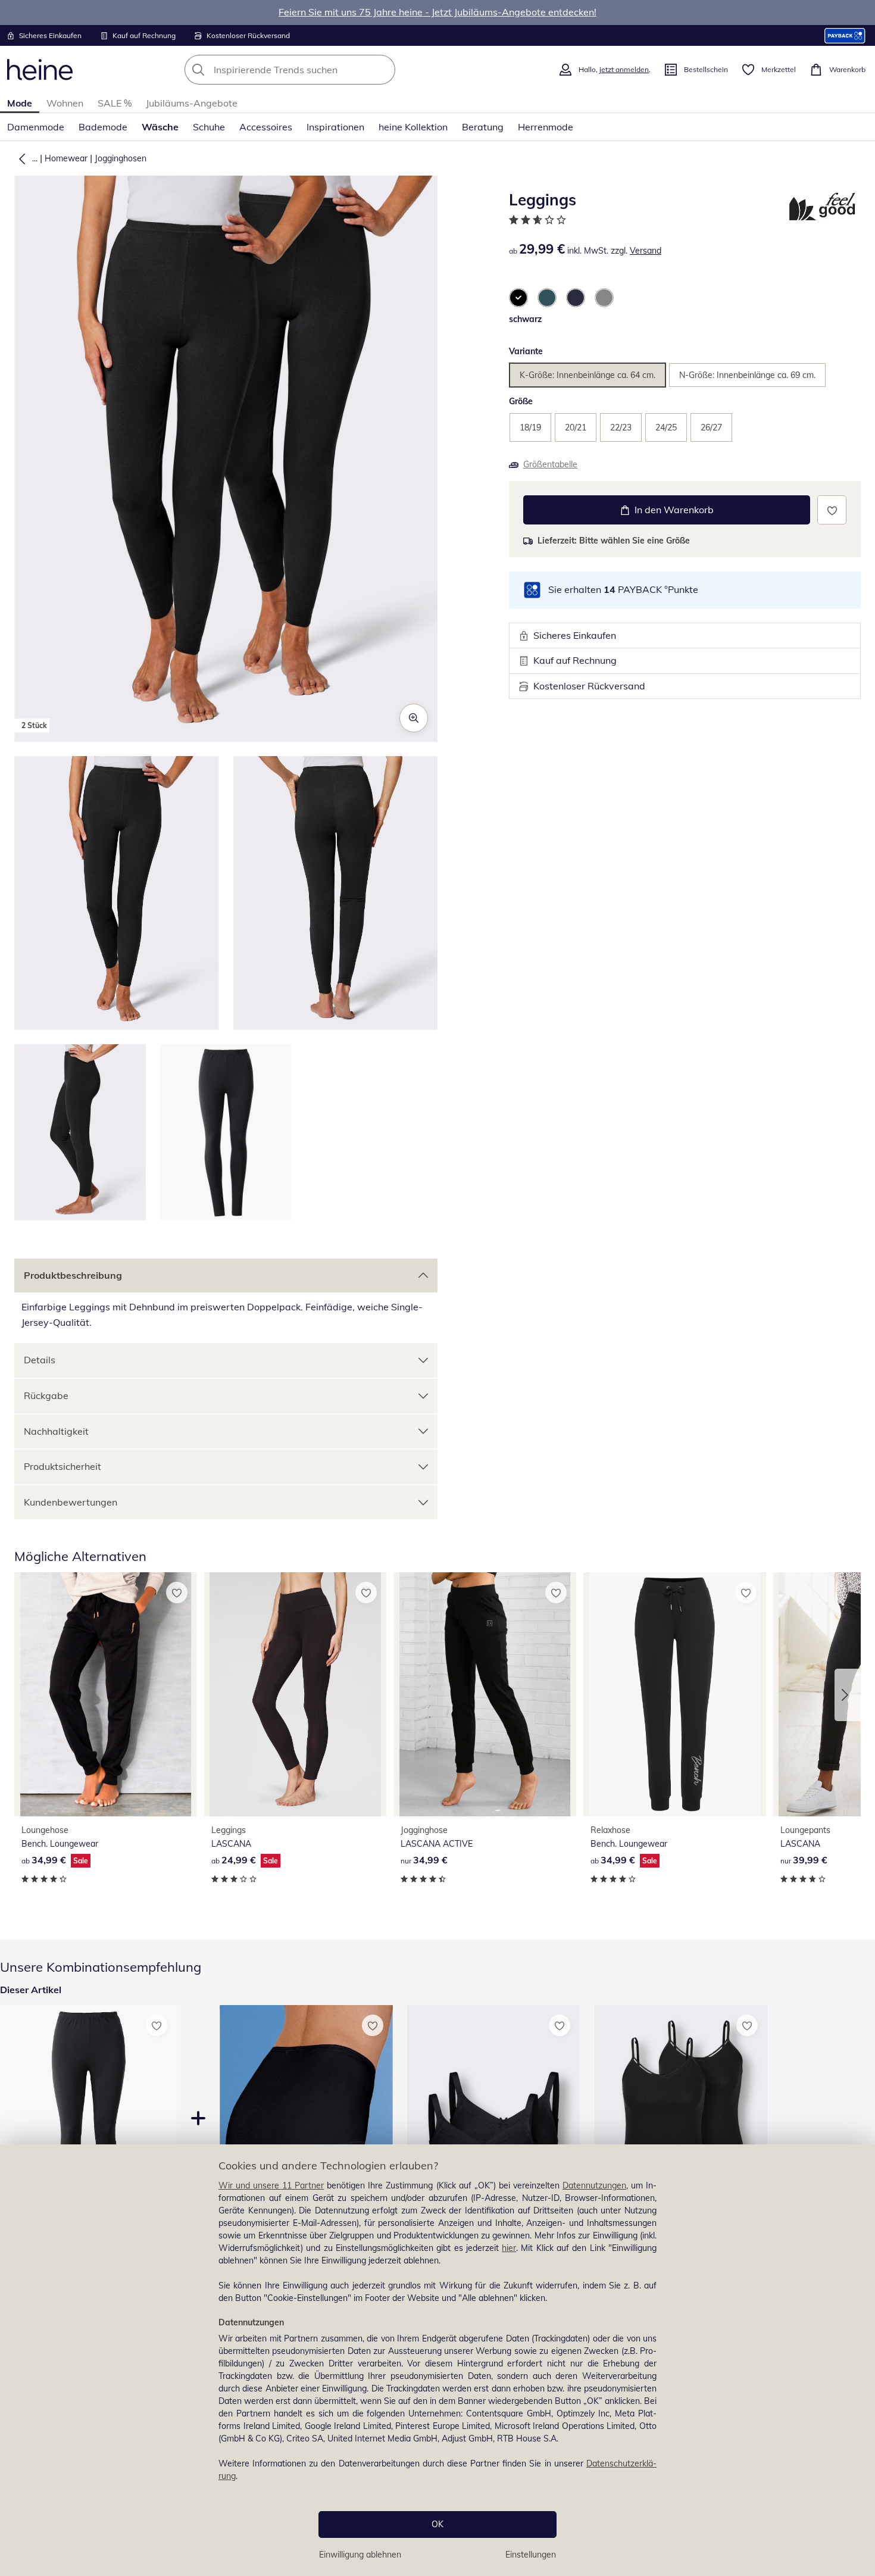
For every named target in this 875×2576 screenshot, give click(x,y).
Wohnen (65, 103)
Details (40, 1360)
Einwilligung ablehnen (360, 2555)
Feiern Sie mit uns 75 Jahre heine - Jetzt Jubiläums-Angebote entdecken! (437, 12)
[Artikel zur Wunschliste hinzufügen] (832, 510)
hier (509, 2248)
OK (437, 2524)
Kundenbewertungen (71, 1502)
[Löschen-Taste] (383, 70)
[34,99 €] (485, 1694)
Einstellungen (531, 2555)
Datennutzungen (594, 2185)
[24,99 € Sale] (296, 1694)
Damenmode (36, 127)
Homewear (66, 158)
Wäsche (160, 127)
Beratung (483, 127)
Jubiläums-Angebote (192, 103)
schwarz (525, 319)
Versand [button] (646, 251)
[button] (20, 158)
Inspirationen (335, 127)
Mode (20, 103)
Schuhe (209, 127)
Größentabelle (550, 464)
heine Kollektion (413, 127)
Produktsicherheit (62, 1466)
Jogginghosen (121, 158)
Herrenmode (546, 127)
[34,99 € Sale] (106, 1694)
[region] (437, 2360)
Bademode (103, 127)
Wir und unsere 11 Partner (271, 2185)
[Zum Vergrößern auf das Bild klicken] (414, 718)
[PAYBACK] (845, 35)
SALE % (115, 103)
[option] (518, 298)
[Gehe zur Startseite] (40, 70)
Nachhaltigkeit (56, 1431)
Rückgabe (46, 1395)
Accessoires (266, 127)
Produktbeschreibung (73, 1275)
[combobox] (316, 70)
